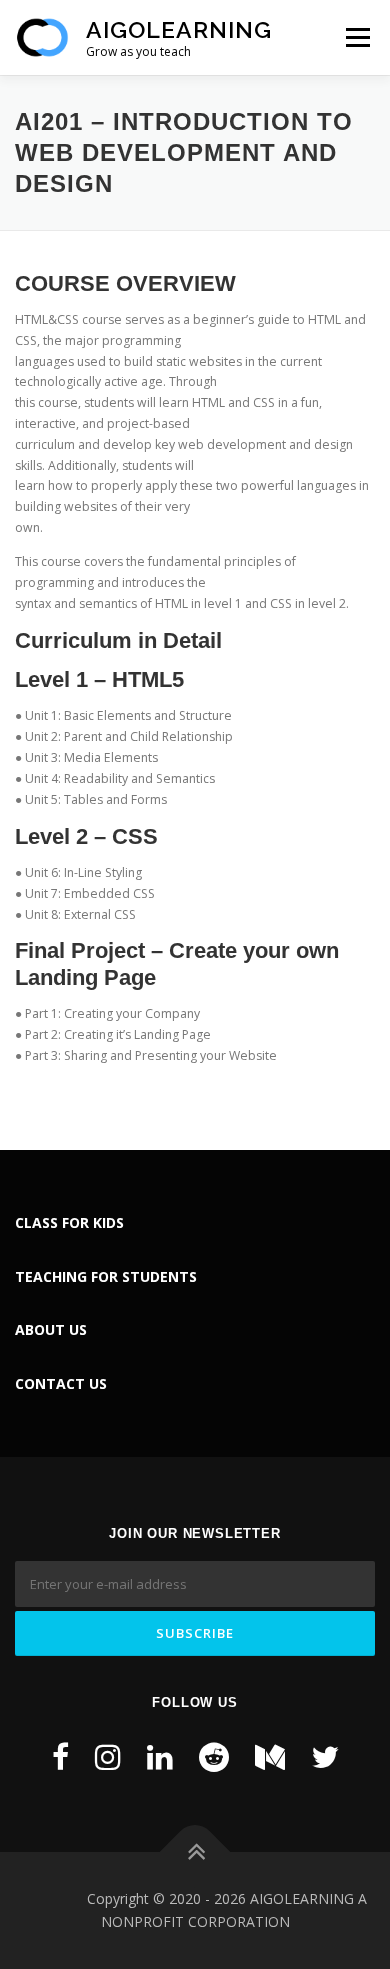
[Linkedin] (160, 1756)
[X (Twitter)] (325, 1756)
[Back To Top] (195, 1851)
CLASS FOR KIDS (69, 1222)
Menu (356, 37)
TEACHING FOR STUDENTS (106, 1276)
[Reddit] (214, 1756)
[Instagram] (108, 1756)
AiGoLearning (179, 29)
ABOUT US (51, 1329)
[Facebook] (60, 1756)
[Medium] (270, 1756)
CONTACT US (61, 1383)
